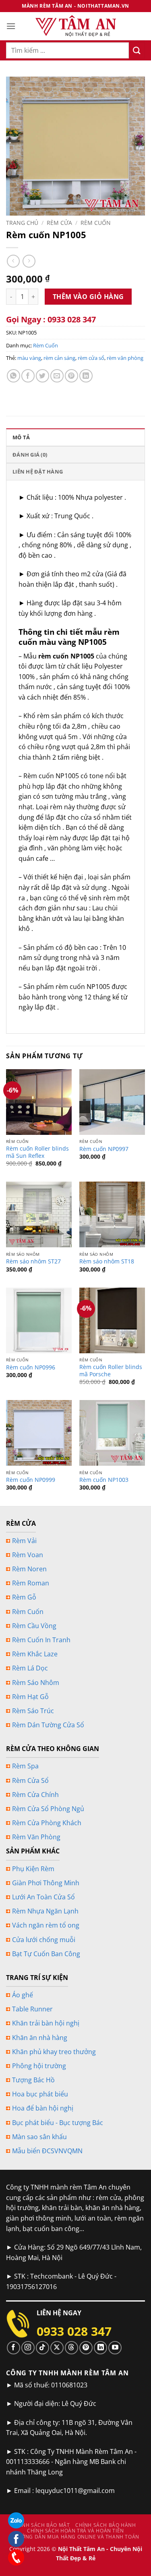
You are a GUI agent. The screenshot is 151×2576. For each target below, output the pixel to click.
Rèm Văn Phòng (36, 1837)
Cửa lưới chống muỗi (44, 1940)
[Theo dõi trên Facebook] (13, 2348)
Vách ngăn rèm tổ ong (46, 1925)
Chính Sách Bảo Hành (106, 2525)
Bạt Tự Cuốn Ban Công (46, 1954)
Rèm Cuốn (96, 223)
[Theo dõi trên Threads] (71, 2348)
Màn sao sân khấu (39, 2137)
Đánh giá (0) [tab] (30, 455)
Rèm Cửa (59, 223)
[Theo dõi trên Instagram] (28, 2348)
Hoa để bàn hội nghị (43, 2108)
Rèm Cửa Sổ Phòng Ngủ (48, 1809)
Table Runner (32, 2009)
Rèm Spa (25, 1766)
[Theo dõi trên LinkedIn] (100, 2348)
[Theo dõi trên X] (57, 2348)
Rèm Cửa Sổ (30, 1780)
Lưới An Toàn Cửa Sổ (43, 1897)
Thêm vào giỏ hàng (88, 297)
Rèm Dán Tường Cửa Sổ (48, 1725)
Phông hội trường (39, 2066)
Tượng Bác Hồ (33, 2080)
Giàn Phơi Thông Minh (46, 1883)
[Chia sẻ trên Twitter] (42, 376)
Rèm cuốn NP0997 (104, 1149)
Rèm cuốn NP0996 (31, 1367)
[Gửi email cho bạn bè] (57, 376)
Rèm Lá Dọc (30, 1668)
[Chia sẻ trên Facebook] (28, 376)
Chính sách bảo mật (42, 2525)
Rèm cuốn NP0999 (31, 1480)
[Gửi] (137, 50)
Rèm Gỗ (24, 1597)
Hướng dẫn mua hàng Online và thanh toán (77, 2537)
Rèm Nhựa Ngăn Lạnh (45, 1911)
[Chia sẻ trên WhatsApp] (13, 376)
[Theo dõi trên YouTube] (115, 2348)
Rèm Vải (24, 1541)
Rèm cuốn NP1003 (104, 1480)
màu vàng (29, 358)
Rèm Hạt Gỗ (30, 1697)
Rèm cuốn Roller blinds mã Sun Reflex (37, 1152)
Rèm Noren (29, 1569)
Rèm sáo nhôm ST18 (107, 1261)
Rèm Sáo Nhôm (36, 1683)
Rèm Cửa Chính (35, 1795)
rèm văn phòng (125, 358)
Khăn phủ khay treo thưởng (54, 2052)
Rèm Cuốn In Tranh (41, 1640)
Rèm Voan (28, 1555)
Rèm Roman (31, 1583)
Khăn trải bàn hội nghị (46, 2023)
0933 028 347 (74, 2331)
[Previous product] (29, 261)
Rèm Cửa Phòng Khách (47, 1823)
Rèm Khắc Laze (35, 1654)
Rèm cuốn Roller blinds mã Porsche (111, 1370)
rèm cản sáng (59, 358)
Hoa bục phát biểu (40, 2094)
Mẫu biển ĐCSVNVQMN (47, 2151)
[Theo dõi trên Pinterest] (86, 2348)
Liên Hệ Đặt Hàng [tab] (38, 472)
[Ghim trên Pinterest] (71, 376)
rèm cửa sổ (91, 358)
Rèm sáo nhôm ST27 (33, 1261)
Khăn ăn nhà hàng (40, 2038)
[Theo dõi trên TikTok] (42, 2348)
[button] (11, 26)
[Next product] (13, 261)
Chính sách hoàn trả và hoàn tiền (75, 2531)
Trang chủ (22, 223)
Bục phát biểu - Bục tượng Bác (58, 2123)
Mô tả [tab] (21, 437)
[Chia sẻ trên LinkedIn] (86, 376)
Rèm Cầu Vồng (34, 1626)
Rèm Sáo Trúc (33, 1711)
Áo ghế (23, 1995)
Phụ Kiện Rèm (33, 1869)
